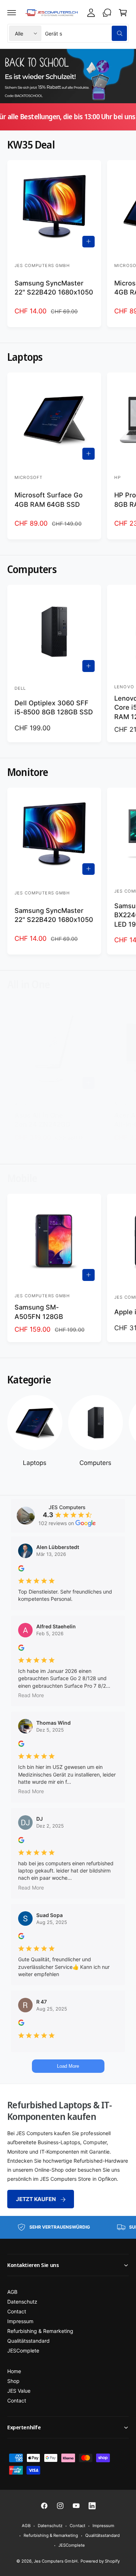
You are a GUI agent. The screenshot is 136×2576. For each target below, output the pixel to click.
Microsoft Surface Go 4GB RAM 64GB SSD (49, 499)
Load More (68, 2066)
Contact (17, 2311)
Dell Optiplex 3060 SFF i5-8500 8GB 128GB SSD (54, 707)
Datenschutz (22, 2302)
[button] (12, 13)
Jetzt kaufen (36, 2199)
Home (14, 2371)
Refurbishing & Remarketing (40, 2331)
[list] (68, 2227)
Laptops (35, 1463)
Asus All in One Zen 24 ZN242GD (42, 1120)
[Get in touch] (107, 13)
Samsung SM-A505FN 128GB (39, 1312)
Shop (13, 2381)
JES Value (19, 2391)
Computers (95, 1463)
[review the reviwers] (21, 1569)
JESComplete (23, 2350)
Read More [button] (31, 1695)
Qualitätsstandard (28, 2341)
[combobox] (86, 33)
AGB (12, 2292)
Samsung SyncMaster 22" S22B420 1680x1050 (54, 287)
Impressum (20, 2321)
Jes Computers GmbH (55, 2561)
